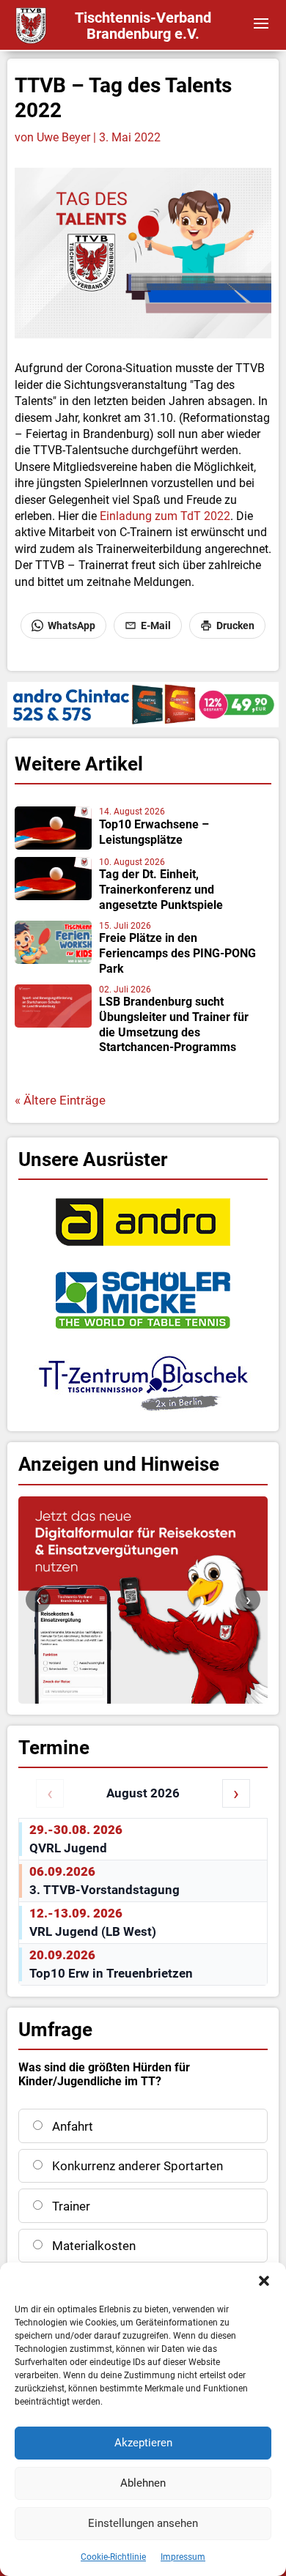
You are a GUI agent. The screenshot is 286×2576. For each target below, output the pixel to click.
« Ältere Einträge (60, 1100)
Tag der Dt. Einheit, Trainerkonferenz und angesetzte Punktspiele (161, 890)
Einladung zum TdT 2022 (165, 516)
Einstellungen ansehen (143, 2523)
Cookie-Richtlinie (113, 2557)
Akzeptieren (143, 2443)
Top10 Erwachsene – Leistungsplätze (154, 832)
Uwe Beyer (63, 137)
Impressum (183, 2557)
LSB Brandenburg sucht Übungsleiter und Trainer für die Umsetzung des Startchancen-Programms (174, 1024)
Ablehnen (143, 2483)
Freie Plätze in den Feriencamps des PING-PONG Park (177, 953)
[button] (264, 2281)
